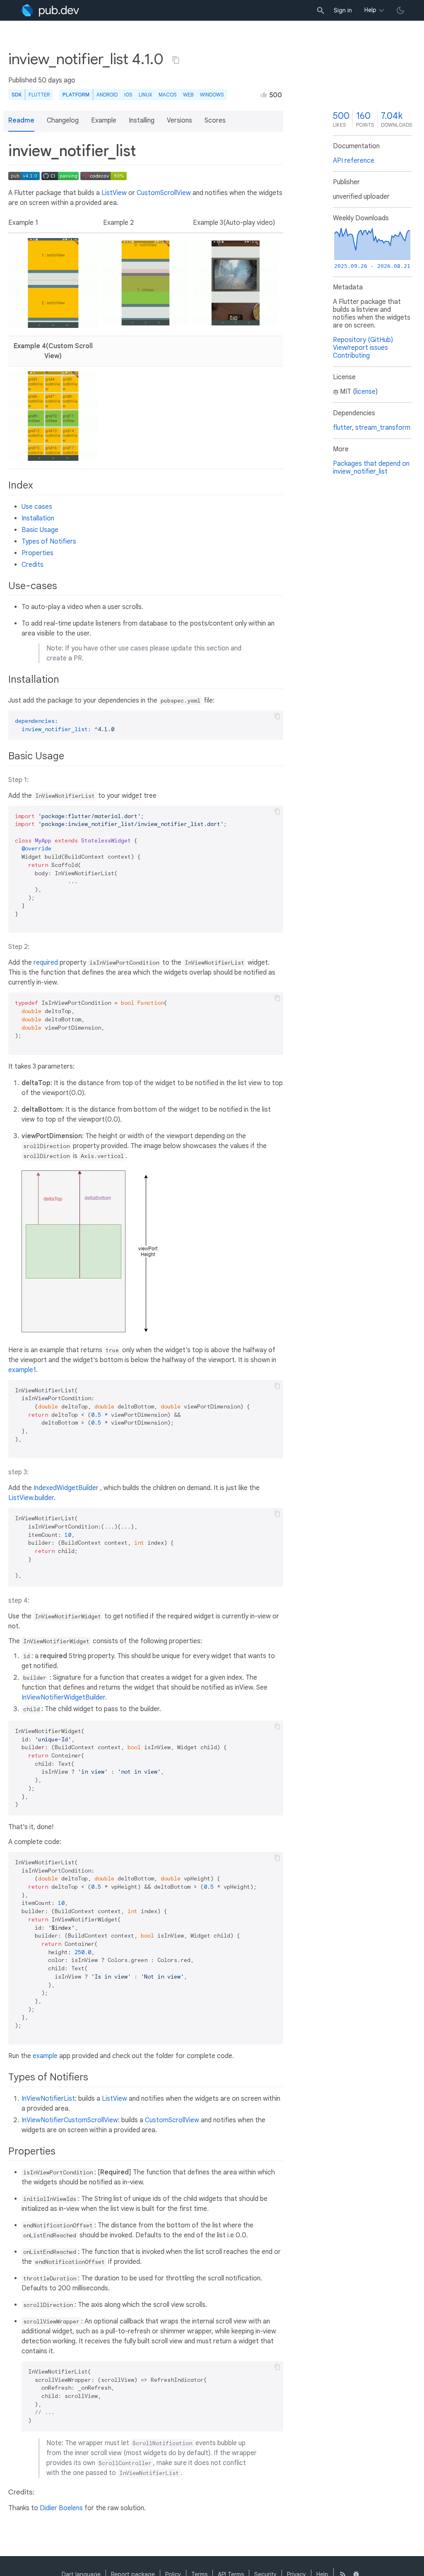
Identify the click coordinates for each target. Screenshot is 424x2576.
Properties (37, 553)
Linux (145, 95)
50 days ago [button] (57, 80)
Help (370, 10)
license (365, 392)
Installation (38, 518)
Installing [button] (142, 120)
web (188, 95)
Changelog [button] (63, 120)
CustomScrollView (164, 193)
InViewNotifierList (48, 2099)
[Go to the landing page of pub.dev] (50, 10)
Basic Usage (40, 530)
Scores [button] (215, 120)
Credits (33, 565)
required (46, 963)
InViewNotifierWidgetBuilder (63, 1697)
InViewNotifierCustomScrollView (70, 2120)
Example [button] (104, 120)
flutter (342, 428)
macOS (167, 95)
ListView (114, 193)
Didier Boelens (61, 2508)
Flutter (39, 95)
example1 (22, 1370)
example (45, 2056)
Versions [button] (179, 120)
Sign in (343, 10)
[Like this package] (264, 94)
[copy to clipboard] (277, 716)
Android (107, 95)
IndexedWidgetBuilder (66, 1488)
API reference (354, 161)
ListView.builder (31, 1498)
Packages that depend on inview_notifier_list (371, 468)
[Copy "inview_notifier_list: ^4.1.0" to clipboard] (176, 60)
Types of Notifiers (49, 542)
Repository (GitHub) (363, 340)
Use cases (37, 507)
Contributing (351, 356)
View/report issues (360, 348)
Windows (212, 95)
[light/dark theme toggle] (400, 10)
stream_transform (383, 428)
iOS (128, 95)
